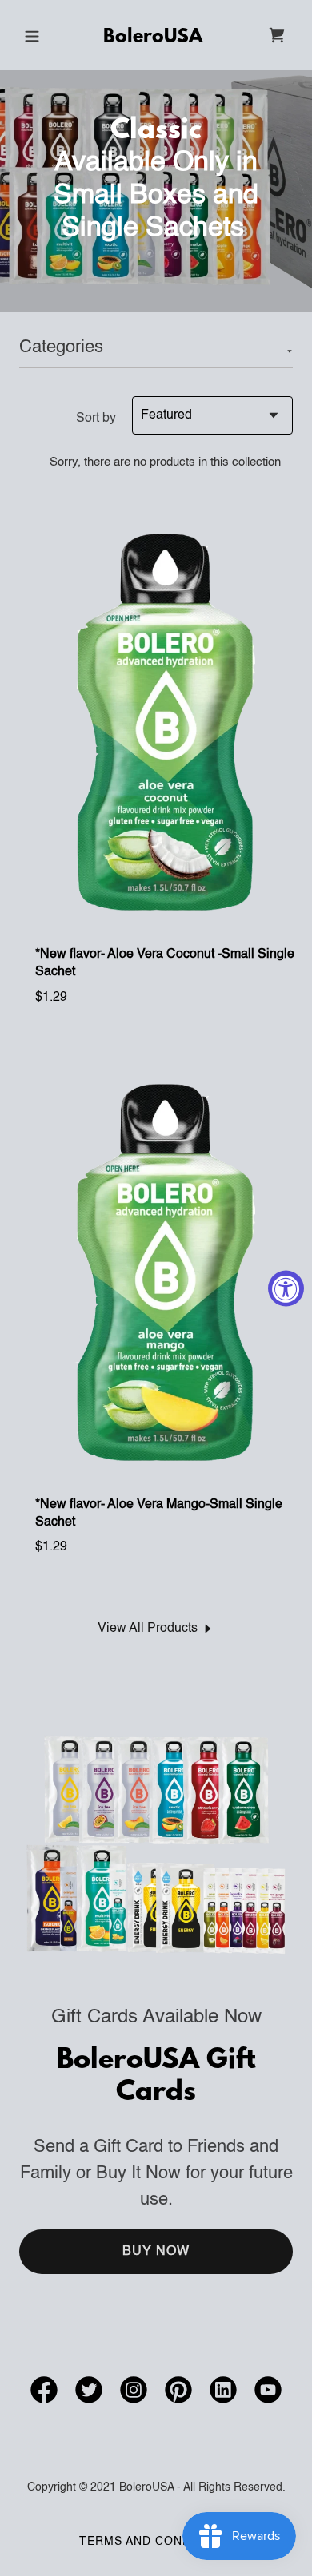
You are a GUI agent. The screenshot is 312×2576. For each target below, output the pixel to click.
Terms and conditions (156, 2542)
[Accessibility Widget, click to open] (286, 1288)
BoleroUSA (153, 38)
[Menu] (32, 35)
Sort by (96, 419)
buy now (156, 2252)
